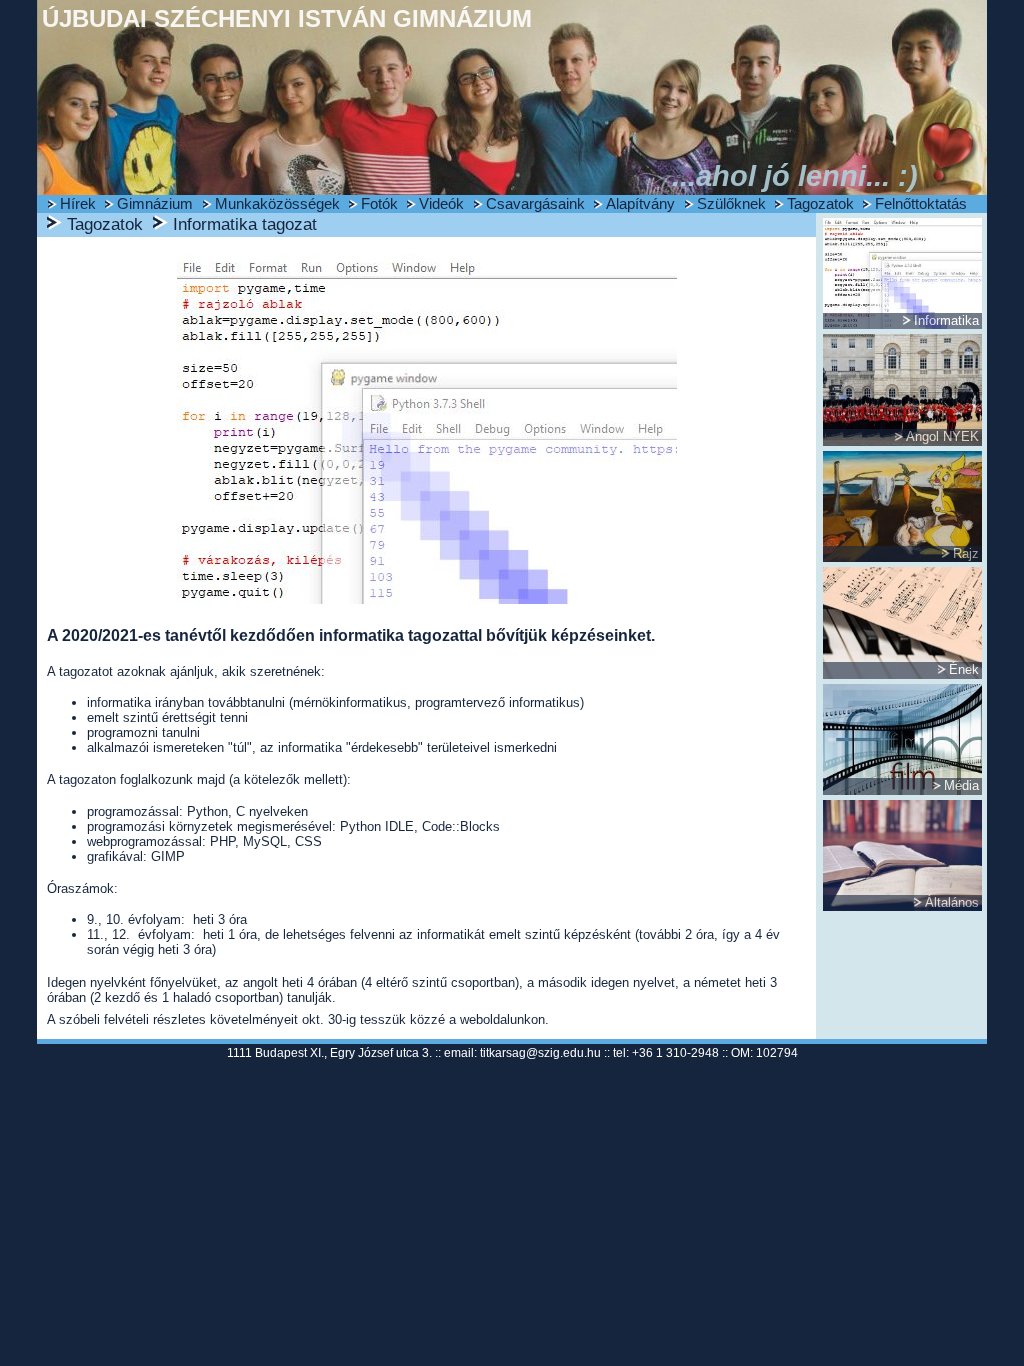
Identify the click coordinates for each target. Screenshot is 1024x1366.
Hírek (78, 204)
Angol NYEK (942, 436)
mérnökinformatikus (350, 702)
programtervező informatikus (497, 702)
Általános (952, 902)
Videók (441, 204)
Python (207, 811)
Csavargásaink (535, 204)
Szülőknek (731, 204)
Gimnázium (155, 204)
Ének (964, 669)
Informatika (946, 320)
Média (961, 785)
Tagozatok (820, 204)
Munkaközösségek (277, 204)
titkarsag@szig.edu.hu (540, 1053)
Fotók (379, 204)
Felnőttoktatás (921, 204)
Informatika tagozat (245, 224)
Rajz (966, 553)
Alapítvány (640, 204)
